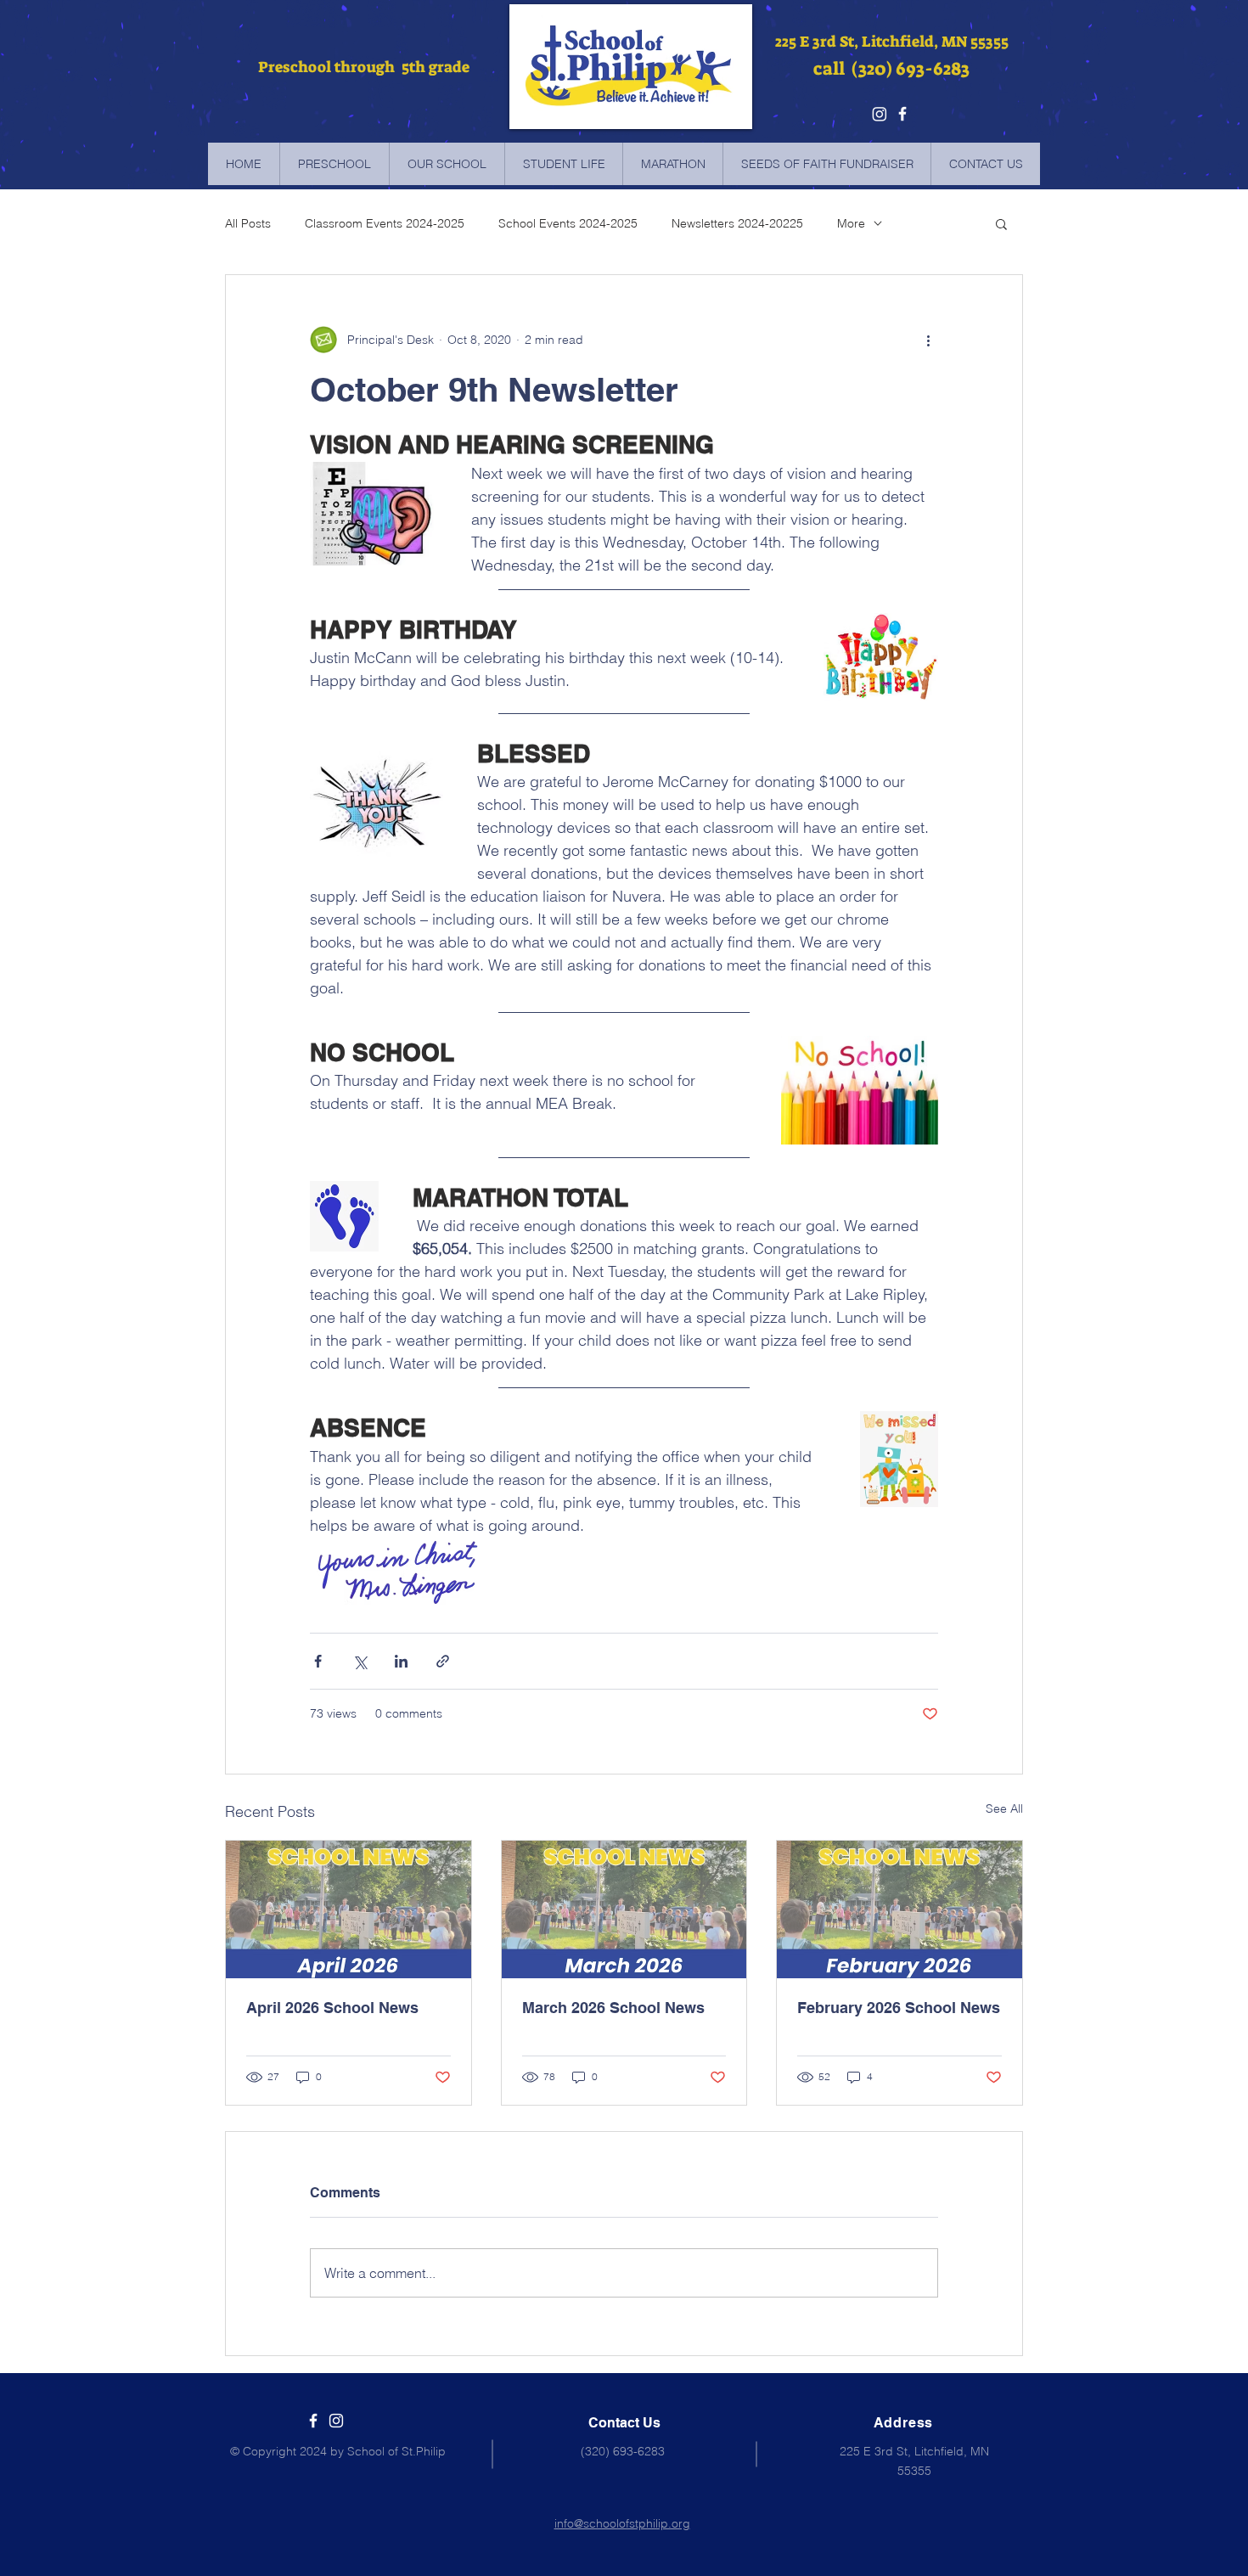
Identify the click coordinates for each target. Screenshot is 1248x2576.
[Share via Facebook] (318, 1661)
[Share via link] (443, 1661)
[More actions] (928, 340)
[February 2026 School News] (899, 1910)
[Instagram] (880, 114)
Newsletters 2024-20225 (737, 223)
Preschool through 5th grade (362, 67)
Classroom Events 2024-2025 (385, 223)
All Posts (248, 223)
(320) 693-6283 (623, 2451)
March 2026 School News (613, 2008)
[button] (1001, 223)
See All (1004, 1808)
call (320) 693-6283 (891, 69)
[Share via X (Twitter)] (360, 1661)
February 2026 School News (899, 2008)
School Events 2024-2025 (568, 223)
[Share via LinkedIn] (401, 1661)
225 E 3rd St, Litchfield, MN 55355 (892, 42)
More (851, 223)
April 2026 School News (332, 2008)
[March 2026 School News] (624, 1910)
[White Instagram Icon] (336, 2421)
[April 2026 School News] (349, 1910)
